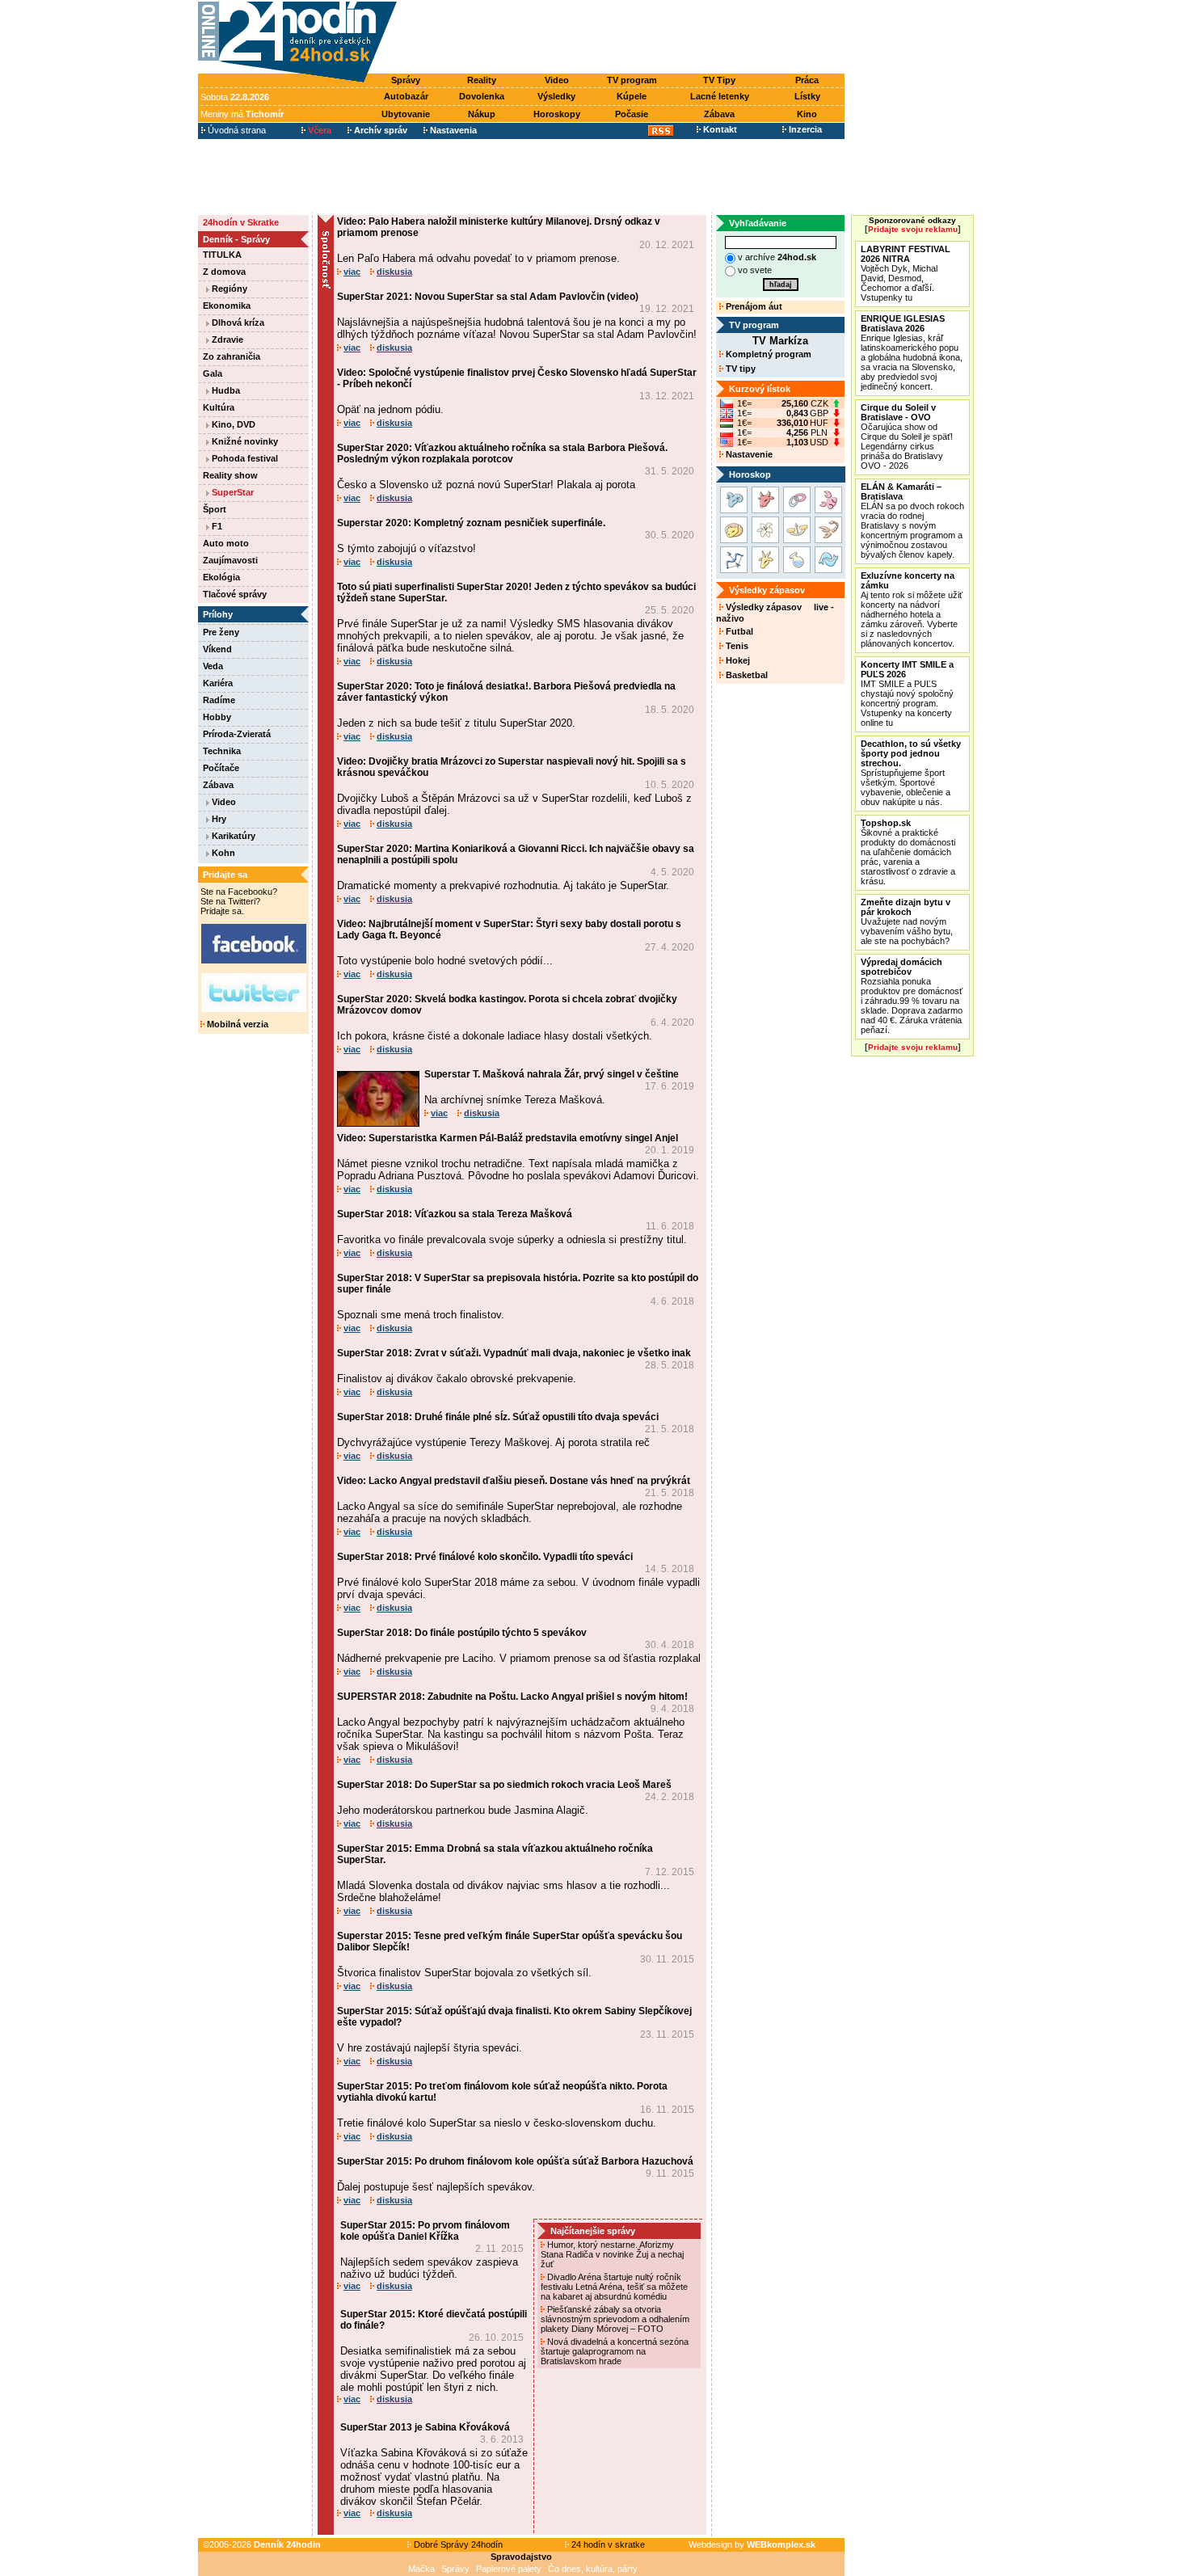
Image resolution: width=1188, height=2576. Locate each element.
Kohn (222, 853)
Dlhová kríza (237, 323)
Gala (213, 373)
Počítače (221, 768)
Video (557, 80)
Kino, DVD (232, 424)
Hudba (225, 390)
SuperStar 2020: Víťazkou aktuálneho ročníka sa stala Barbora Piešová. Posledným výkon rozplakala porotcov (502, 453)
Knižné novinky (244, 441)
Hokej (737, 660)
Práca (807, 80)
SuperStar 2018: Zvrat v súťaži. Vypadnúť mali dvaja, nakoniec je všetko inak (514, 1353)
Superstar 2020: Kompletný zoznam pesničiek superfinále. (471, 523)
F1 (216, 526)
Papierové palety (509, 2569)
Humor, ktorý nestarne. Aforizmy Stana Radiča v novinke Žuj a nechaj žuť (612, 2254)
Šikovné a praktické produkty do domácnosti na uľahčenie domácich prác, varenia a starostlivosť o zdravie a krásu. (908, 852)
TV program (632, 80)
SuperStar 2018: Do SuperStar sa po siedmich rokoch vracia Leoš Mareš (504, 1785)
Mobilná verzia (236, 1024)
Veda (213, 666)
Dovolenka (482, 96)
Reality (482, 80)
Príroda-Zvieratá (237, 734)
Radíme (219, 700)
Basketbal (746, 675)
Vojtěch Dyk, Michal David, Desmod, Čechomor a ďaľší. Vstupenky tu (906, 273)
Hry (218, 819)
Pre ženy (221, 632)
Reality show (230, 475)
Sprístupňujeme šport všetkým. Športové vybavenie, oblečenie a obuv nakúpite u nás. (911, 773)
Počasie (632, 114)
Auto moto (226, 543)
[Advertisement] (625, 38)
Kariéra (218, 683)
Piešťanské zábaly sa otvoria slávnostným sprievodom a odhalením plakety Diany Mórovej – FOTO (615, 2319)
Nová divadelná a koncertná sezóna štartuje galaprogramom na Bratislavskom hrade (615, 2351)
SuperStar (232, 492)
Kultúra (219, 407)
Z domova (224, 272)
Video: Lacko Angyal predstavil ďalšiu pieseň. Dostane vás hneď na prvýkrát (514, 1481)
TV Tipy (719, 80)
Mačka (421, 2569)
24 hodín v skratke (607, 2544)
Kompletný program (767, 354)
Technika (222, 751)
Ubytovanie (406, 114)
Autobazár (406, 96)
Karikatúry (232, 836)
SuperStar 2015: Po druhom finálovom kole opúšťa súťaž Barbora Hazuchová (515, 2161)
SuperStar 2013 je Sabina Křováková (425, 2427)
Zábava (719, 114)
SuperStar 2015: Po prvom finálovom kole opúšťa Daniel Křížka (425, 2231)
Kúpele (632, 96)
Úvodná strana (236, 130)
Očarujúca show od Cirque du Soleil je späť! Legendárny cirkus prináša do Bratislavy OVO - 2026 (907, 436)
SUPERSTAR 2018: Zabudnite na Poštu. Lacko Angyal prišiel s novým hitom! (512, 1697)
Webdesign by (752, 2544)
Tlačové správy (235, 594)
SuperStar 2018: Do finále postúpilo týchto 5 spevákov (462, 1633)
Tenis (736, 646)
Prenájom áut (753, 306)
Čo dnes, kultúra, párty (593, 2569)
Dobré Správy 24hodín (457, 2544)
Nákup (482, 114)
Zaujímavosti (230, 560)
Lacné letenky (720, 96)
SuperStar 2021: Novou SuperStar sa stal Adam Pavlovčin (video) (488, 297)
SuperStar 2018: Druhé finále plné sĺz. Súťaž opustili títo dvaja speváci (498, 1417)
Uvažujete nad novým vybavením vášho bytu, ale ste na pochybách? (907, 921)
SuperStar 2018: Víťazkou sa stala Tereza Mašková (455, 1214)
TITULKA (222, 255)
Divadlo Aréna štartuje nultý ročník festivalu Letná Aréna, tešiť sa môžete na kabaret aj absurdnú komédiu (614, 2287)
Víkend (217, 649)
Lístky (807, 96)
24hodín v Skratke (241, 222)
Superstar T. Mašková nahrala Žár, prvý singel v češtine (552, 1074)
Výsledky (556, 96)
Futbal (738, 631)
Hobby (217, 717)
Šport (215, 509)
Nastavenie (748, 454)
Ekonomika (227, 306)
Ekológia (221, 577)
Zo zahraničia (232, 356)
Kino (807, 114)
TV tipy (739, 369)
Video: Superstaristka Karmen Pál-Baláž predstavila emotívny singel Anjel (508, 1138)
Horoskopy (557, 114)
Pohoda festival (244, 458)
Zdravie (226, 339)
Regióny (228, 289)
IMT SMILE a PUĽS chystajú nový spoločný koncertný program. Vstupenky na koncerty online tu (907, 694)
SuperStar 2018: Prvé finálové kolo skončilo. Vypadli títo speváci (485, 1557)
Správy (406, 80)
